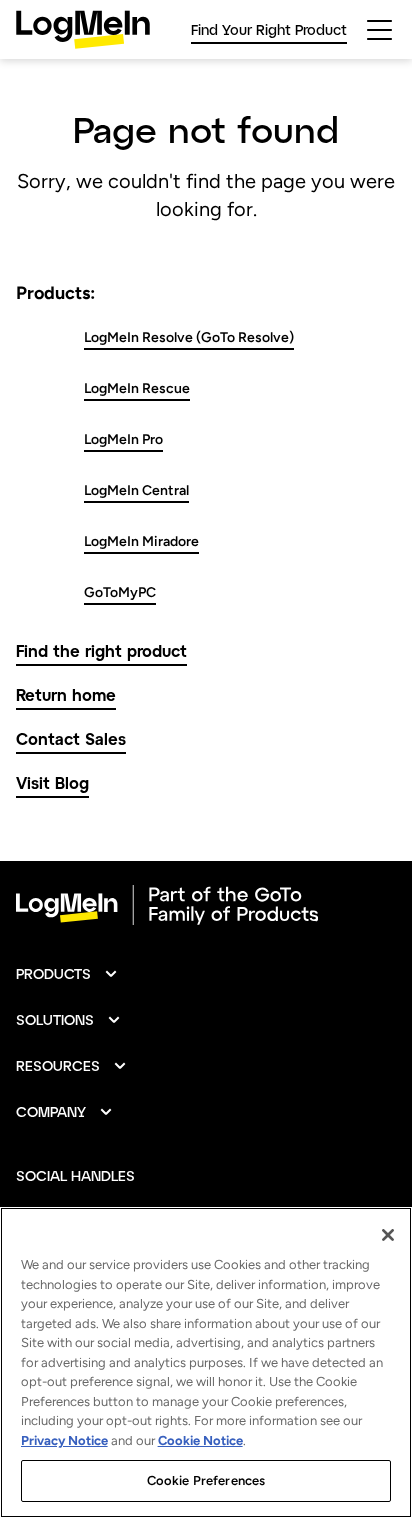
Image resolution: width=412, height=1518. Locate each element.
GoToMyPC (120, 592)
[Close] (388, 1235)
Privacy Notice (64, 1440)
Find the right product (101, 650)
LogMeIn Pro (123, 439)
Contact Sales (71, 738)
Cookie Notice (200, 1440)
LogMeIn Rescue (137, 388)
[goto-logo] (206, 905)
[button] (67, 974)
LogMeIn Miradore (141, 541)
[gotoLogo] (83, 29)
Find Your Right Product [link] (269, 29)
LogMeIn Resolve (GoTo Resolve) (189, 337)
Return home (66, 694)
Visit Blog (52, 782)
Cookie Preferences (206, 1480)
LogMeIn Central (136, 490)
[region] (206, 1362)
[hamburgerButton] (379, 30)
